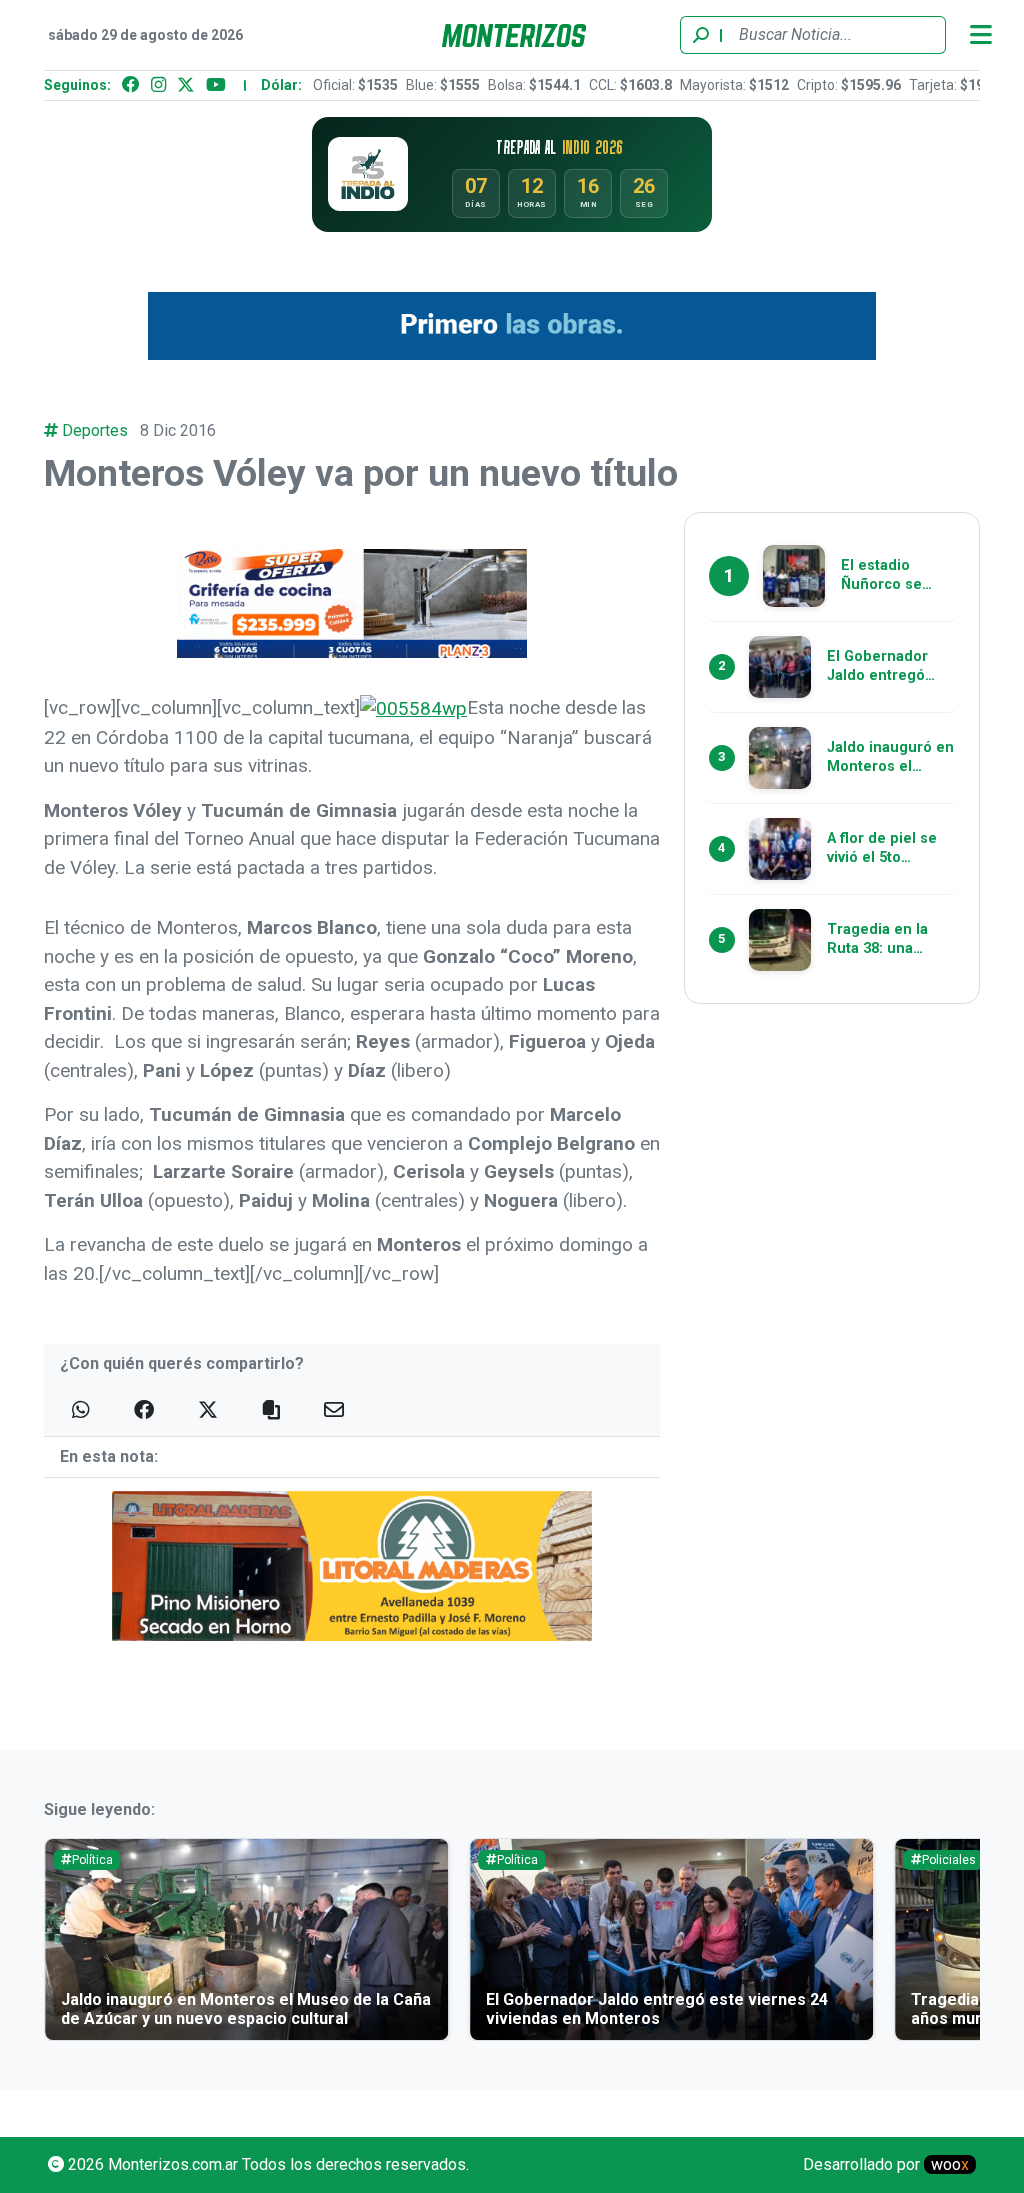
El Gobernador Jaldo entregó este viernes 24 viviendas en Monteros (657, 2009)
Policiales (949, 1860)
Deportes (95, 430)
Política (92, 1860)
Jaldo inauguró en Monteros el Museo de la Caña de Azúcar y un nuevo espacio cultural (246, 2009)
